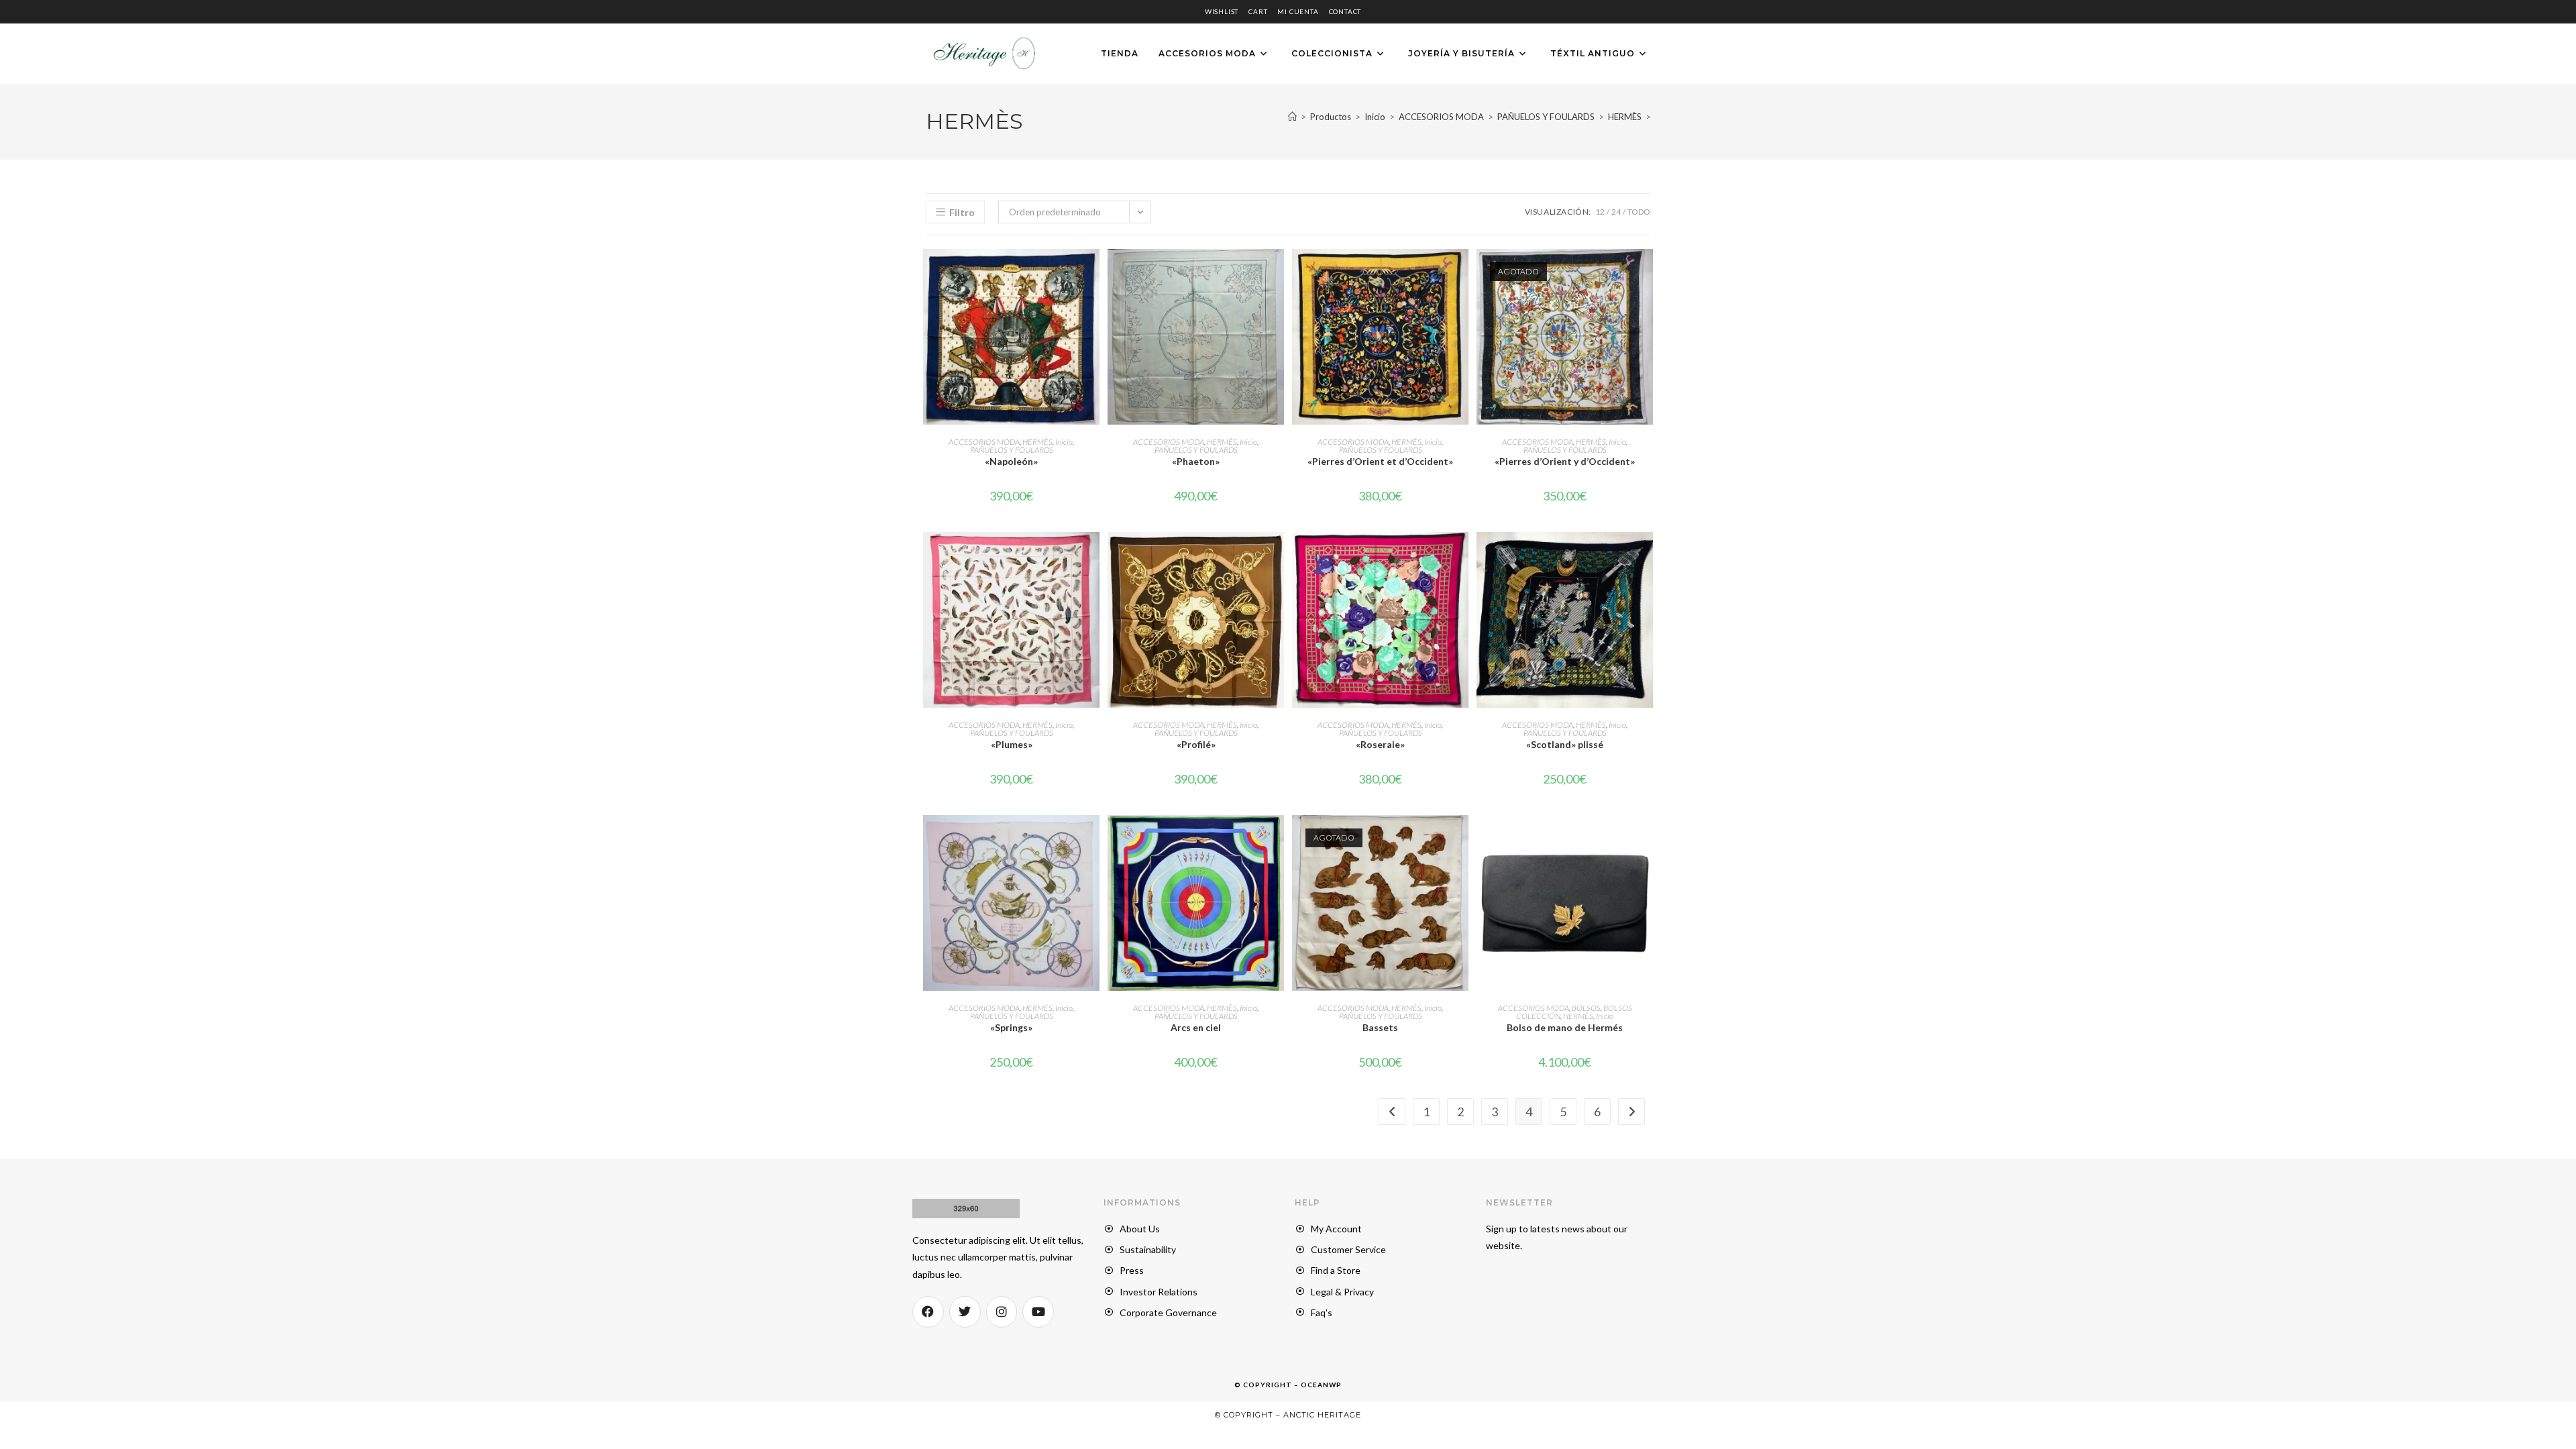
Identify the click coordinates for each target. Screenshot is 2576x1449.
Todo (1639, 212)
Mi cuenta (1298, 11)
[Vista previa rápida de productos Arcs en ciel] (1277, 839)
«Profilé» (1196, 744)
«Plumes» (1012, 744)
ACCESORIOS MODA (984, 442)
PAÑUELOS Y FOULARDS (1012, 450)
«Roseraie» (1380, 744)
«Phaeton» (1196, 461)
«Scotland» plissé (1565, 744)
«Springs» (1011, 1027)
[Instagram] (1002, 1312)
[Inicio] (1292, 117)
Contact (1345, 11)
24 (1616, 212)
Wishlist (1222, 11)
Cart (1258, 11)
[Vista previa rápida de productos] (1093, 272)
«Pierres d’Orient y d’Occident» (1565, 461)
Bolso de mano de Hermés (1565, 1027)
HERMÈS (1037, 442)
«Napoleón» (1011, 461)
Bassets (1380, 1027)
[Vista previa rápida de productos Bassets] (1462, 839)
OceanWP (1321, 1385)
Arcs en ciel (1196, 1027)
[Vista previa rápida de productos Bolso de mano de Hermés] (1646, 839)
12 (1600, 212)
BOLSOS (1586, 1008)
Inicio (1064, 442)
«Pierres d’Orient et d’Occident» (1380, 461)
